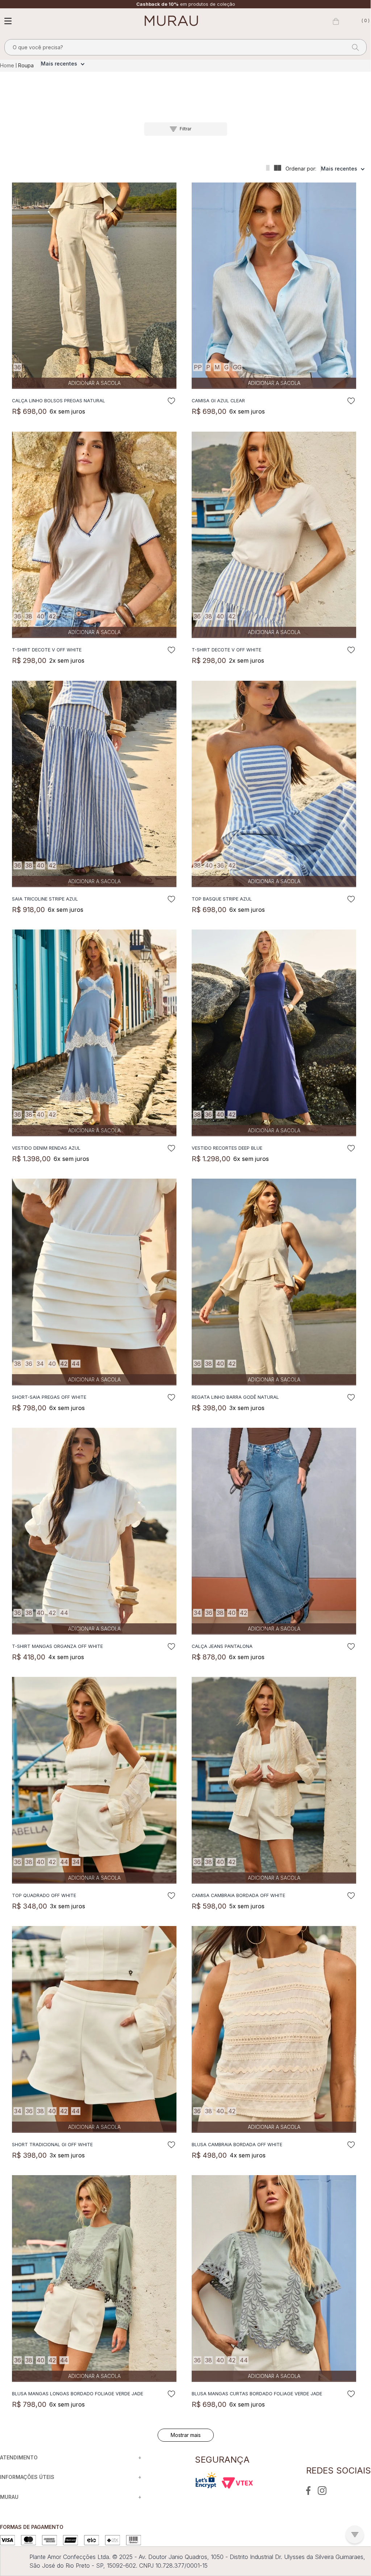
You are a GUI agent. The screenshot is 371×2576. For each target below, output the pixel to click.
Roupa (26, 65)
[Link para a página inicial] (8, 66)
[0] (336, 21)
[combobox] (185, 47)
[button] (186, 129)
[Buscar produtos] (353, 47)
